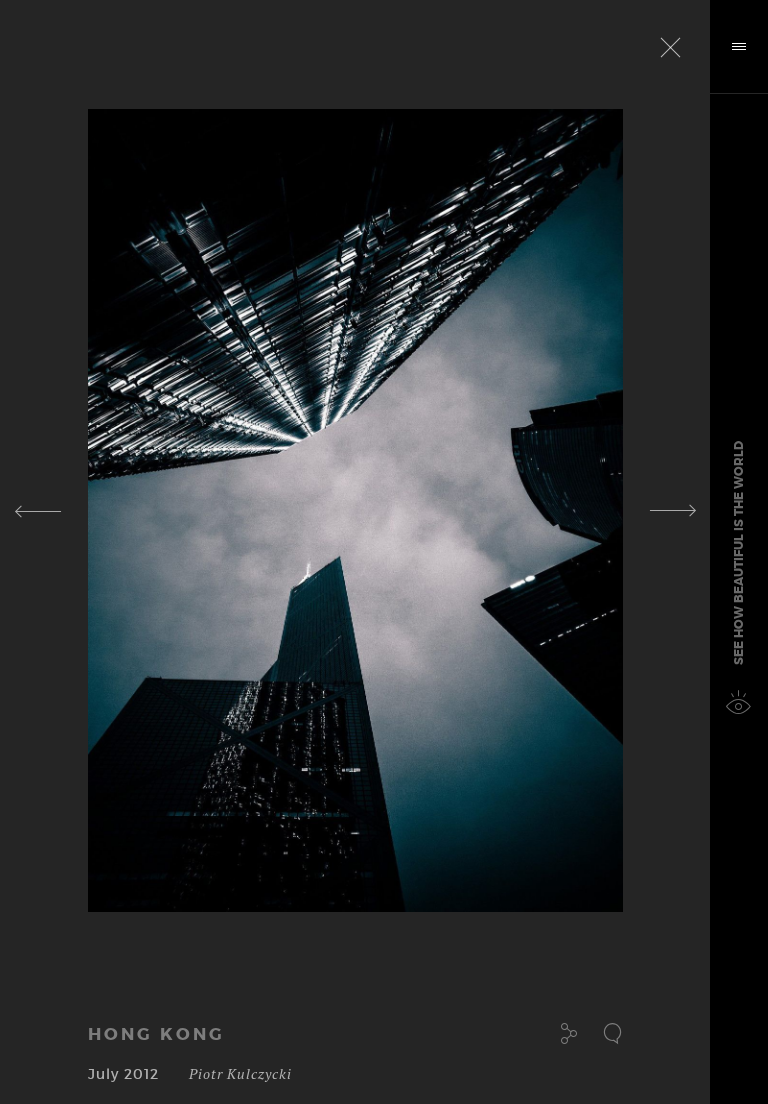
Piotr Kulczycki (240, 1073)
